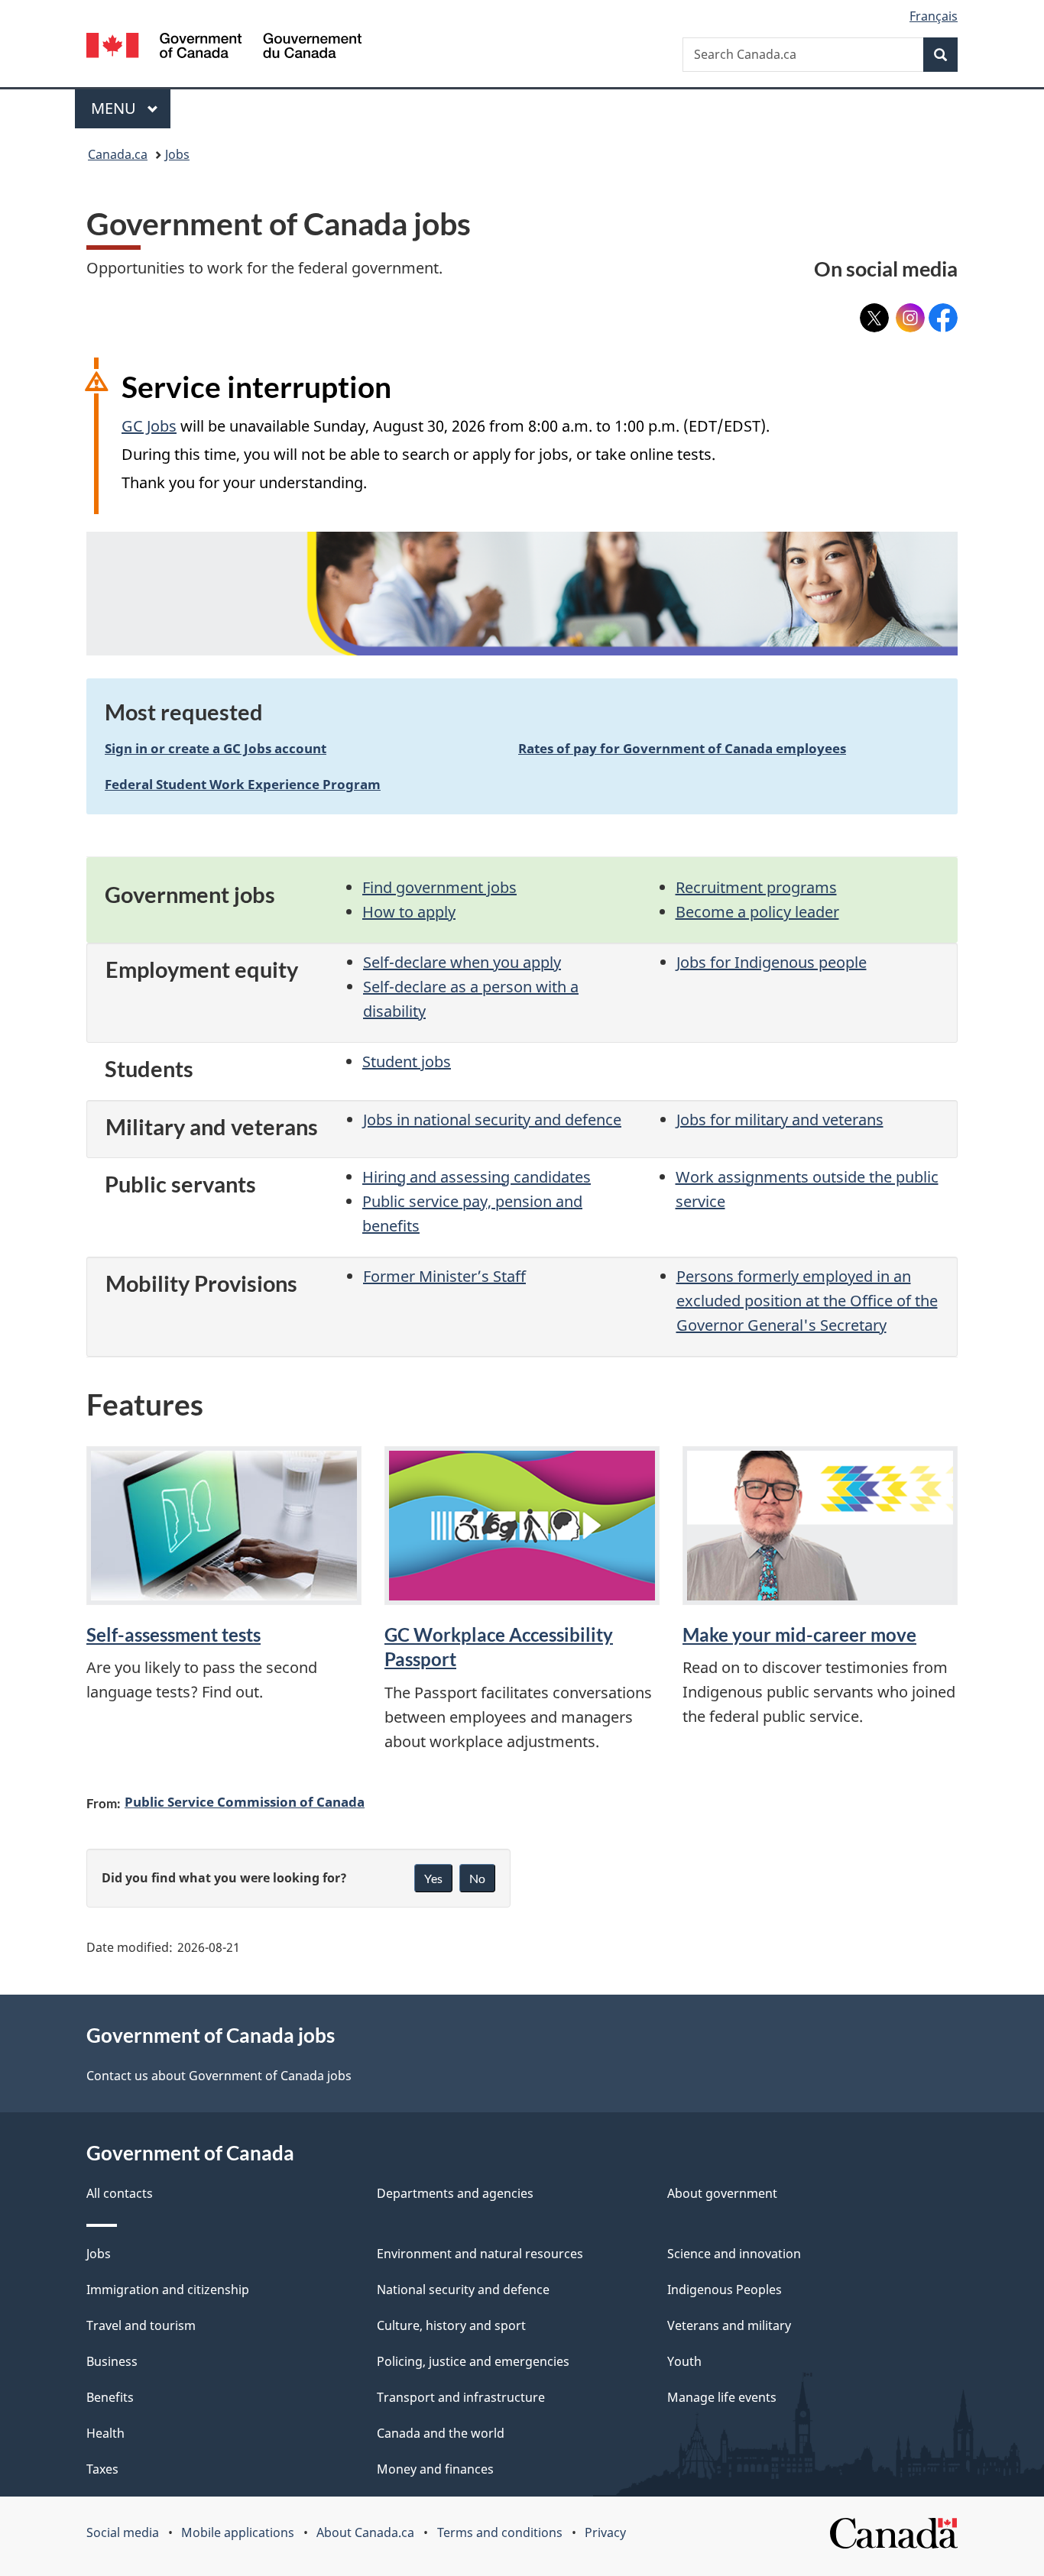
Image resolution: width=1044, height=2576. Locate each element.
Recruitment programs (756, 887)
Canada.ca (118, 154)
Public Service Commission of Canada (245, 1801)
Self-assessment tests (173, 1634)
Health (105, 2433)
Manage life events (722, 2397)
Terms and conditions (500, 2532)
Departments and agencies (455, 2193)
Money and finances (435, 2469)
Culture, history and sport (451, 2325)
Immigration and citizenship (168, 2290)
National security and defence (463, 2290)
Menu (115, 108)
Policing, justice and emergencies (473, 2361)
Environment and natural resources (480, 2254)
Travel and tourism (141, 2325)
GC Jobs (149, 426)
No (477, 1878)
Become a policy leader (757, 912)
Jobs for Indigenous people (772, 962)
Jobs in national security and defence (492, 1120)
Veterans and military (729, 2325)
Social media (123, 2532)
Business (112, 2361)
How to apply (409, 912)
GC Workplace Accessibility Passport (499, 1647)
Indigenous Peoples (725, 2290)
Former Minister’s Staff (444, 1276)
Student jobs (407, 1061)
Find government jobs (439, 887)
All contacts (120, 2193)
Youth (684, 2361)
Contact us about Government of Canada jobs (219, 2076)
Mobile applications (238, 2532)
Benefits (110, 2397)
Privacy (605, 2532)
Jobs (177, 154)
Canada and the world (441, 2433)
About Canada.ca (365, 2532)
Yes (433, 1878)
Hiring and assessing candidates (477, 1177)
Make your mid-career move (799, 1634)
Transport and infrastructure (461, 2397)
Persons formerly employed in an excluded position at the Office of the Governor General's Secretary (807, 1301)
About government (722, 2193)
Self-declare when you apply (462, 962)
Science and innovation (734, 2254)
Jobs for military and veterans (780, 1120)
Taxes (102, 2469)
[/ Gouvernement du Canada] (224, 48)
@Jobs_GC (874, 313)
